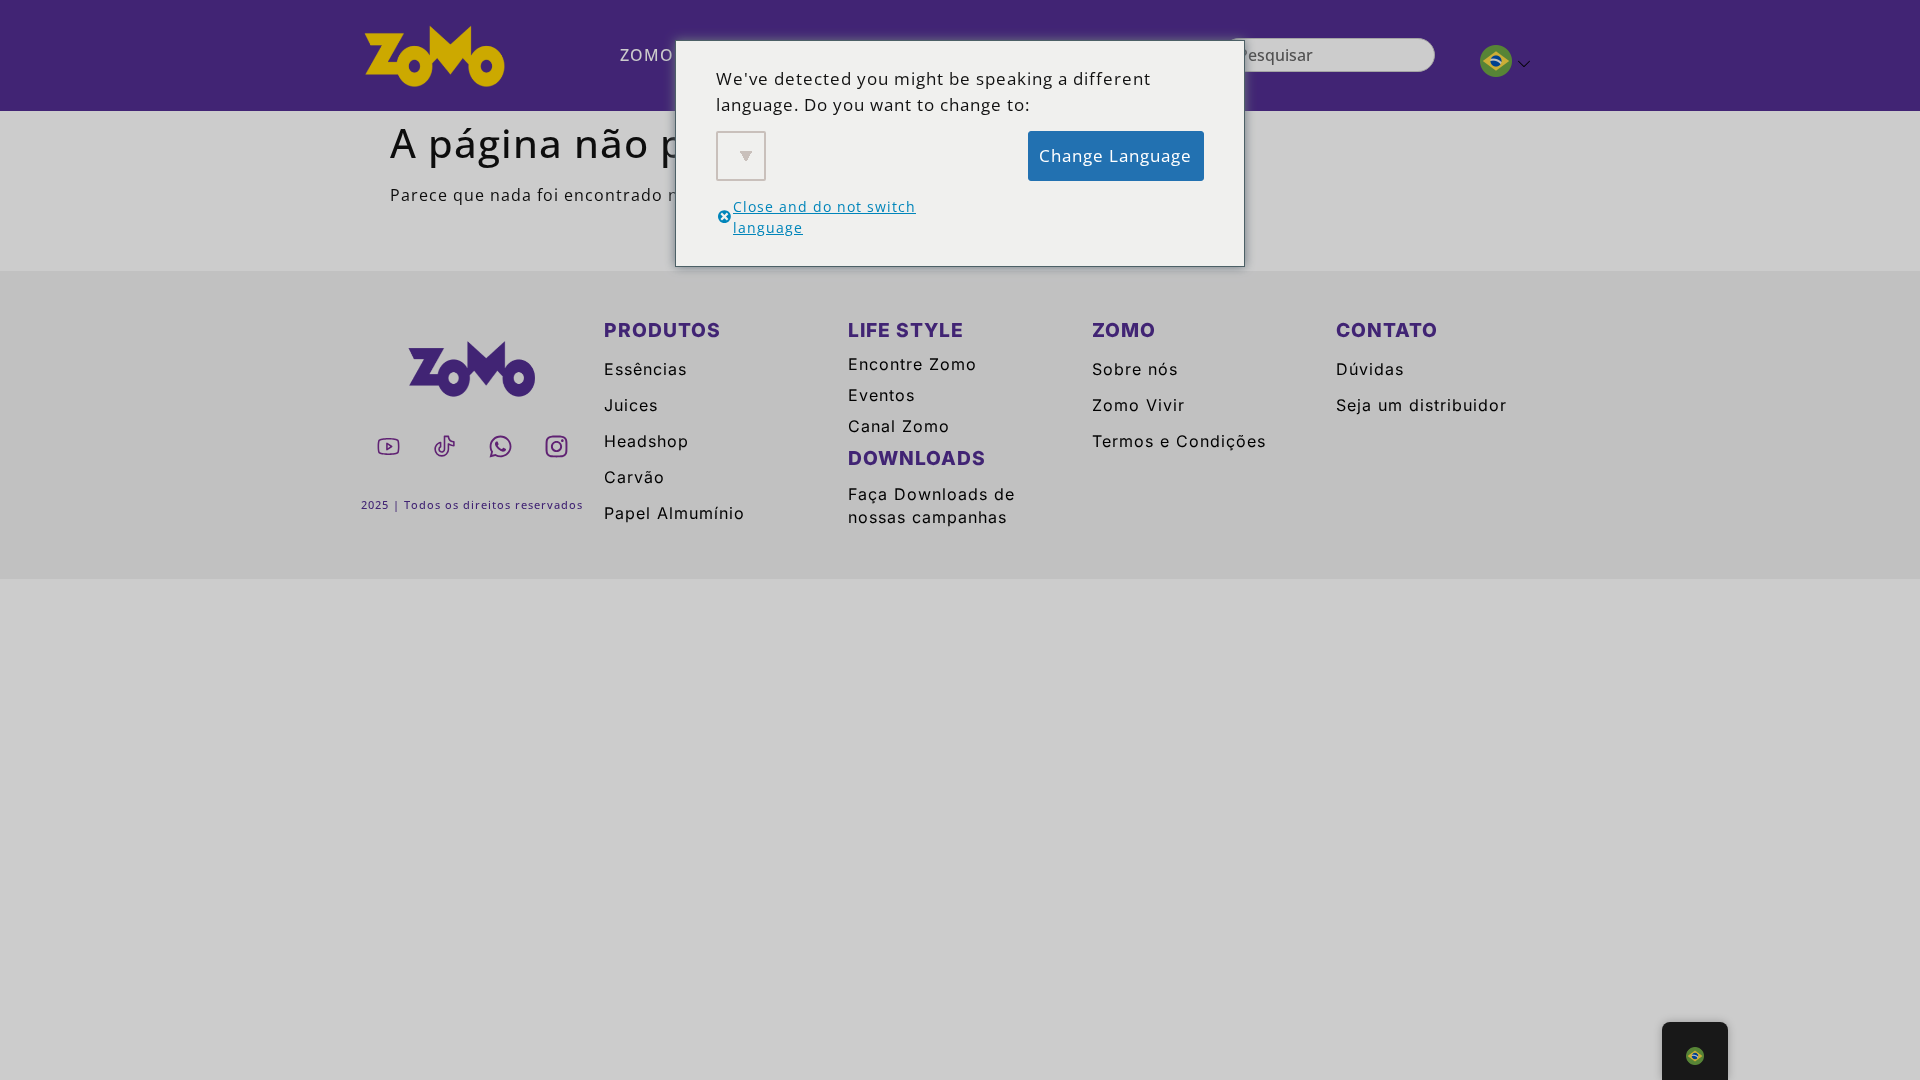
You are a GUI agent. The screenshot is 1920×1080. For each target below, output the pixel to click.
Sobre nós (1135, 369)
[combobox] (1328, 55)
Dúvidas (1370, 369)
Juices (631, 405)
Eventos (881, 395)
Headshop (646, 441)
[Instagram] (556, 446)
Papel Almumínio (674, 513)
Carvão (634, 477)
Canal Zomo (899, 426)
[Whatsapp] (500, 446)
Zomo (647, 55)
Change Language (1115, 155)
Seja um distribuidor (1421, 405)
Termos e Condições (1179, 441)
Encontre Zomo (912, 364)
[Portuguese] (1496, 64)
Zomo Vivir (1138, 405)
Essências (645, 369)
